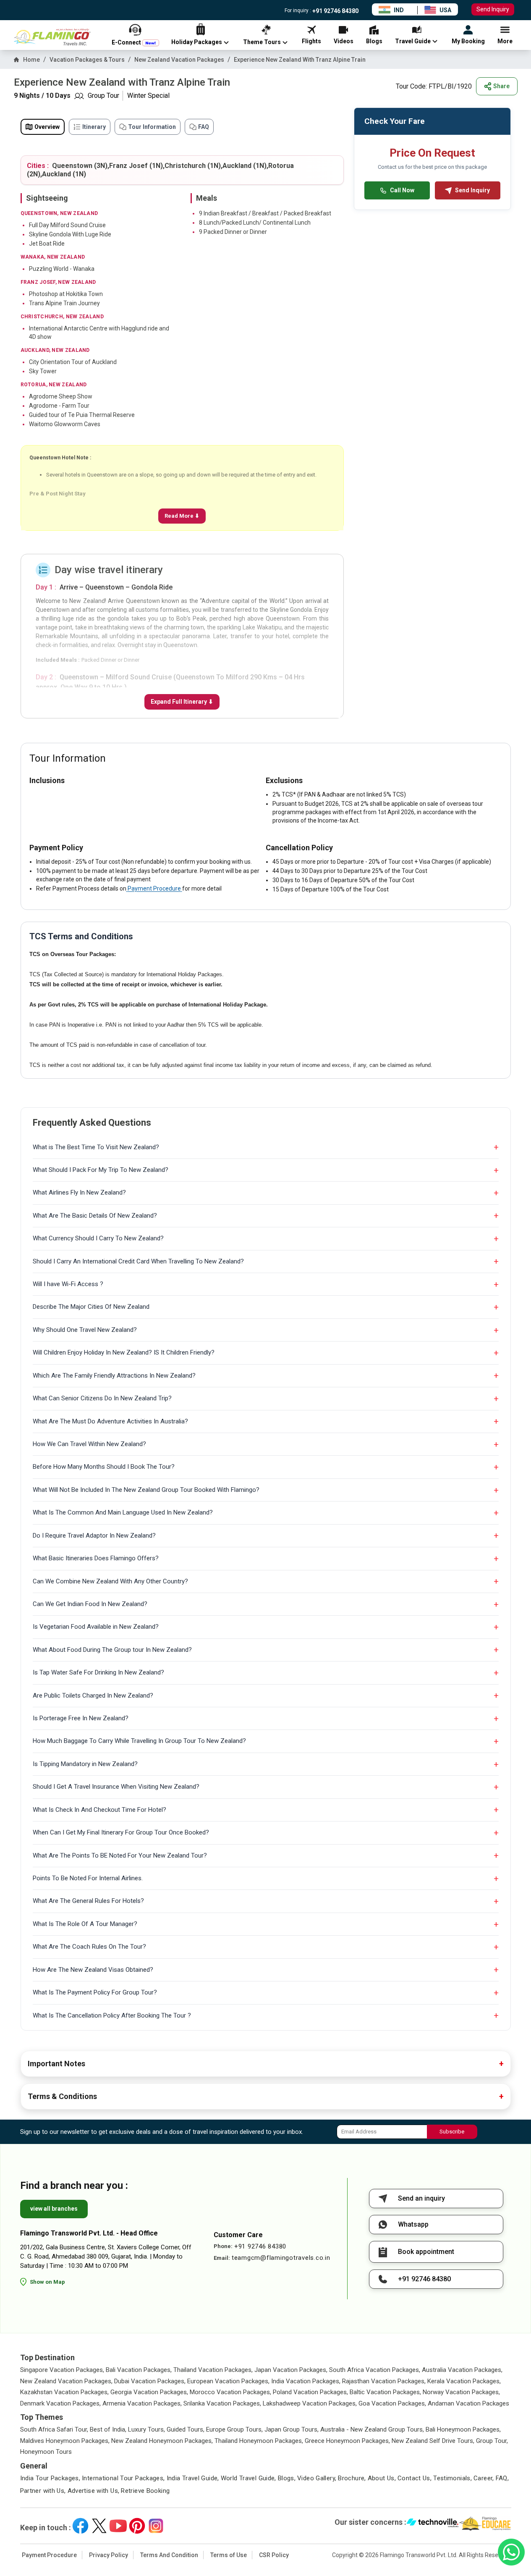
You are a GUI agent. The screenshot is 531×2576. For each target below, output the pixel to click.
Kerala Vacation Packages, (464, 2381)
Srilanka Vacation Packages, (222, 2403)
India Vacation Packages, (306, 2381)
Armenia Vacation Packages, (142, 2403)
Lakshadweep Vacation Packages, (310, 2403)
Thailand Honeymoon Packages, (259, 2441)
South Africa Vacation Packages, (375, 2370)
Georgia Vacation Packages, (149, 2392)
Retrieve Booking (145, 2491)
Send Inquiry (493, 9)
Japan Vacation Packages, (291, 2370)
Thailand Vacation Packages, (213, 2370)
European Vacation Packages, (228, 2381)
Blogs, (287, 2478)
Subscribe (452, 2132)
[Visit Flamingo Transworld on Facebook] (80, 2526)
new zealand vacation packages (179, 60)
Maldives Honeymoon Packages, (65, 2441)
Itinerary (94, 127)
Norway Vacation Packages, (461, 2392)
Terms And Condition (169, 2555)
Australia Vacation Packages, (462, 2370)
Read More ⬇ (182, 516)
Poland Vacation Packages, (310, 2392)
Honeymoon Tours (46, 2452)
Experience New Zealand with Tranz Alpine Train (300, 60)
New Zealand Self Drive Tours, (433, 2441)
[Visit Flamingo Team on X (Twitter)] (99, 2526)
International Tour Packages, (123, 2478)
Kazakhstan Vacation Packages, (64, 2392)
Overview (47, 127)
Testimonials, (453, 2478)
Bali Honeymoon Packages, (463, 2429)
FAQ (204, 127)
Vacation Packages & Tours (87, 60)
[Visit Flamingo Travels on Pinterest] (137, 2526)
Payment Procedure (154, 888)
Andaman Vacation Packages (468, 2403)
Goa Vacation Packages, (392, 2403)
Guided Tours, (186, 2429)
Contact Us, (415, 2478)
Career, (484, 2478)
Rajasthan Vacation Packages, (384, 2381)
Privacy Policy (109, 2555)
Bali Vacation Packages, (139, 2370)
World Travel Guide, (248, 2478)
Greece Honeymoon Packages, (347, 2441)
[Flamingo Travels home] (56, 37)
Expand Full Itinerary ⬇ (182, 702)
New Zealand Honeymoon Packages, (162, 2441)
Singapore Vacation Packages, (62, 2370)
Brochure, (352, 2478)
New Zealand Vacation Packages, (66, 2381)
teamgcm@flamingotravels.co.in (281, 2258)
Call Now (402, 190)
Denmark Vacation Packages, (60, 2403)
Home (31, 60)
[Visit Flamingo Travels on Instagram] (156, 2526)
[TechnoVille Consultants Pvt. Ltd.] (433, 2524)
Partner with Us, (43, 2491)
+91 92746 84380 (335, 11)
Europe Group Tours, (234, 2429)
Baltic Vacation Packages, (385, 2392)
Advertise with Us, (94, 2491)
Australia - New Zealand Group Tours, (372, 2429)
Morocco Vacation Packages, (230, 2392)
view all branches (54, 2209)
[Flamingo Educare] (485, 2524)
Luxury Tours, (146, 2429)
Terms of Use (229, 2555)
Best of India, (108, 2429)
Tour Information (152, 127)
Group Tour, (492, 2441)
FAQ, (502, 2478)
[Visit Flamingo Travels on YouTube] (118, 2526)
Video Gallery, (317, 2478)
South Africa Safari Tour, (54, 2429)
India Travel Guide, (193, 2478)
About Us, (382, 2478)
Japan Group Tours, (292, 2429)
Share (501, 86)
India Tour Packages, (50, 2478)
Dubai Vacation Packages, (150, 2381)
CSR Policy (274, 2555)
